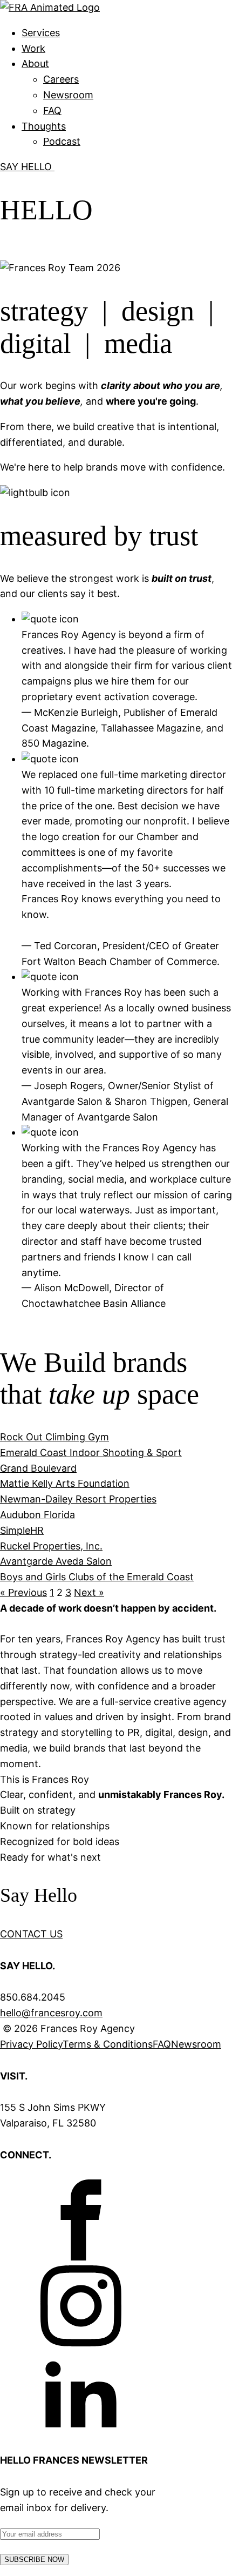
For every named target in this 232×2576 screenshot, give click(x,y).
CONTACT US (31, 1934)
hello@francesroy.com (51, 2013)
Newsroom (68, 95)
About (35, 63)
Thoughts (44, 126)
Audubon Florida (37, 1515)
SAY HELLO (27, 167)
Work (33, 48)
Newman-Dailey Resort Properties (78, 1499)
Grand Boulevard (38, 1468)
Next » (89, 1592)
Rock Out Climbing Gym (54, 1437)
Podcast (62, 141)
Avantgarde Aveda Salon (56, 1561)
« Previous (23, 1592)
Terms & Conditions (108, 2044)
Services (41, 33)
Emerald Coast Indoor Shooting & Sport (91, 1453)
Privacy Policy (31, 2044)
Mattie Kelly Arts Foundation (65, 1483)
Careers (61, 79)
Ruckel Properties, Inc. (51, 1546)
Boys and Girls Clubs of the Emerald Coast (97, 1577)
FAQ (52, 110)
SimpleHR (22, 1530)
